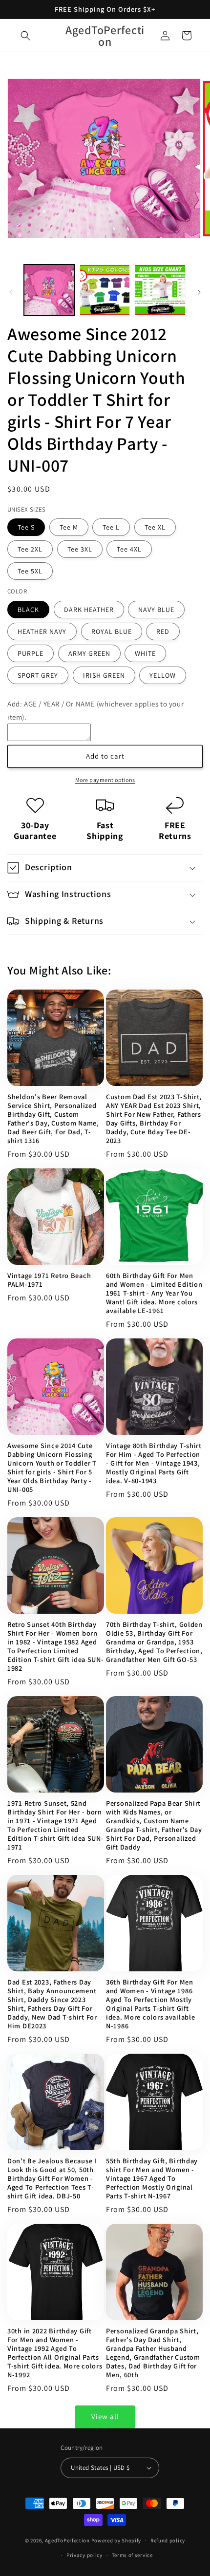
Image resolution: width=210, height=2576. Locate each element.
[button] (25, 36)
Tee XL (155, 527)
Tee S (26, 527)
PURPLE (31, 653)
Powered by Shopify (116, 2540)
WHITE (145, 653)
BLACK (28, 610)
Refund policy (168, 2540)
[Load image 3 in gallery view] (160, 290)
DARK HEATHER (89, 610)
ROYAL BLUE (112, 631)
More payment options (105, 780)
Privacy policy (84, 2555)
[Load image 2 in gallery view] (105, 290)
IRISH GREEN (104, 675)
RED (163, 631)
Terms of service (132, 2555)
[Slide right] (199, 292)
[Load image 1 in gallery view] (49, 290)
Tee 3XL (80, 549)
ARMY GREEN (89, 653)
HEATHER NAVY (42, 631)
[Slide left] (11, 292)
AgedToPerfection (67, 2540)
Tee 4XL (129, 549)
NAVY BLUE (156, 610)
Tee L (111, 527)
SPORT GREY (38, 675)
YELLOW (163, 675)
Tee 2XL (30, 549)
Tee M (69, 527)
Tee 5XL (30, 571)
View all (105, 2416)
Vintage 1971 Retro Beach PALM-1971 (49, 1280)
